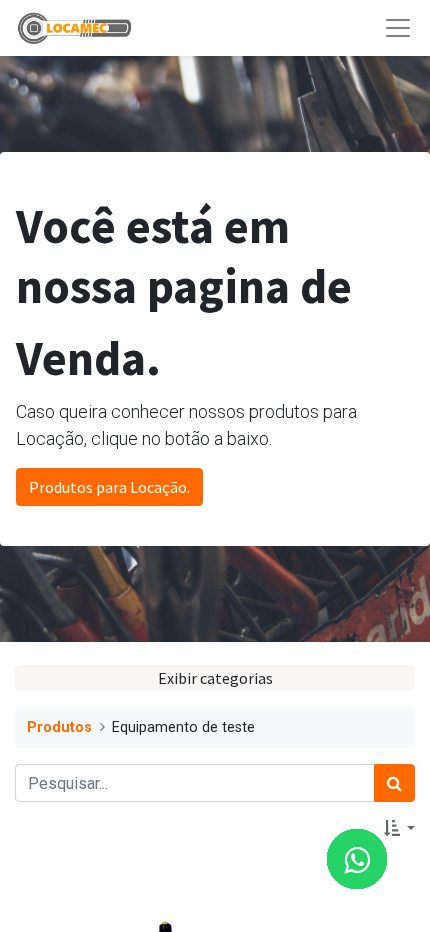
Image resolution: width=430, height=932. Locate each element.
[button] (399, 828)
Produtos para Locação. (109, 487)
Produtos (59, 727)
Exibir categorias (215, 678)
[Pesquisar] (394, 783)
